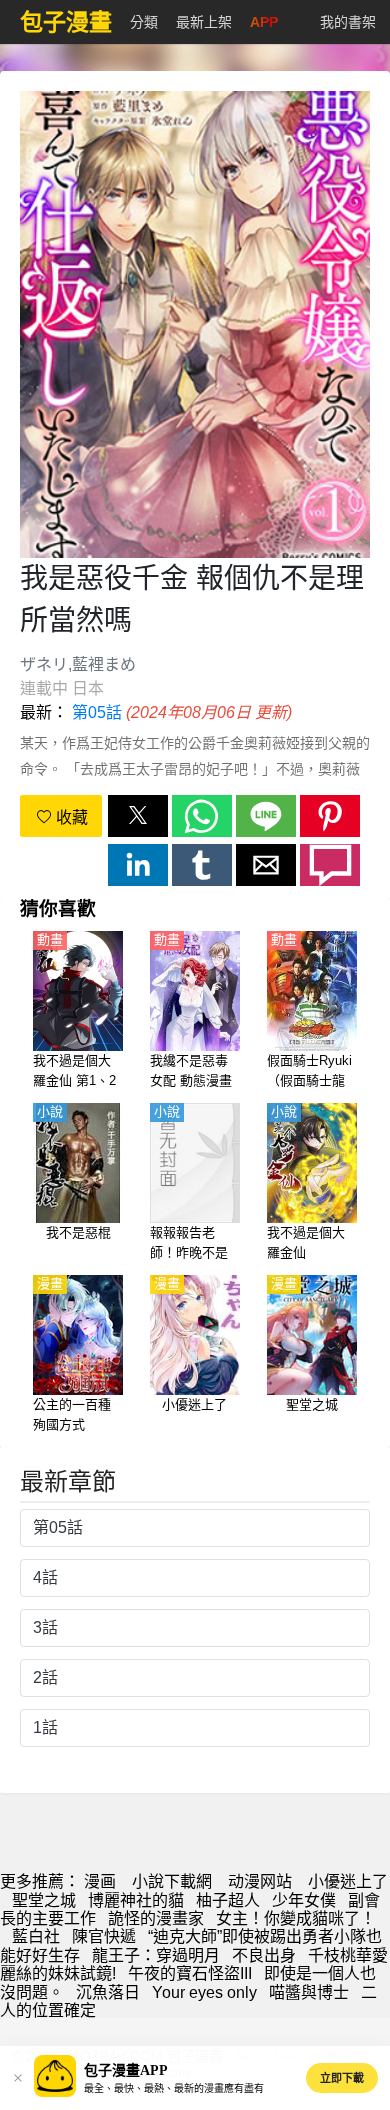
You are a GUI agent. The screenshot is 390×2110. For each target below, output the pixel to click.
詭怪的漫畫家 (156, 1918)
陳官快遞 (104, 1936)
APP (264, 22)
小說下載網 (172, 1881)
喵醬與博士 (309, 1992)
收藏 (70, 817)
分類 (144, 22)
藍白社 (36, 1936)
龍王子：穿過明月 (156, 1955)
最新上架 (204, 22)
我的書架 (348, 22)
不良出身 (264, 1955)
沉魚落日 (108, 1992)
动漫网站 (260, 1881)
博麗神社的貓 (136, 1900)
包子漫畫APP (126, 2070)
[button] (138, 816)
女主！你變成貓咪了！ (296, 1918)
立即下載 (342, 2078)
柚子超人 (228, 1900)
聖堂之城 (44, 1900)
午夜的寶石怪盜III (190, 1973)
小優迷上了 (348, 1881)
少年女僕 (304, 1900)
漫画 (100, 1881)
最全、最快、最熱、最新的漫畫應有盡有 (174, 2088)
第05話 (97, 712)
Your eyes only (204, 1992)
